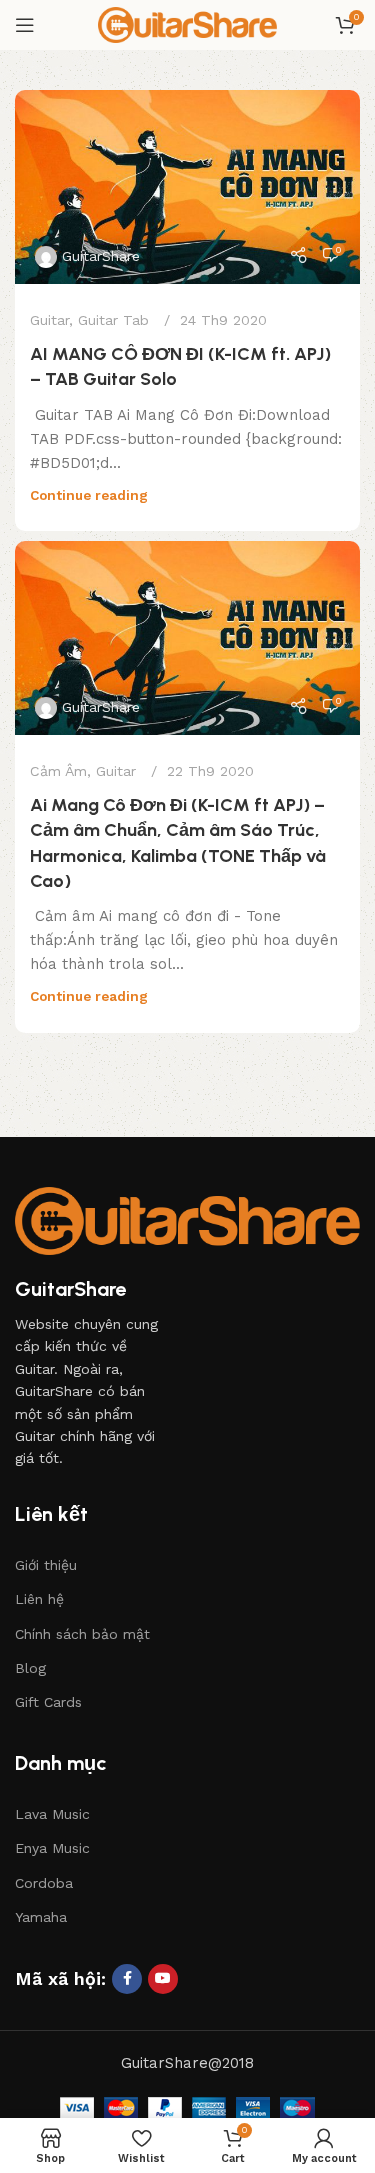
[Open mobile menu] (25, 25)
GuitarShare (101, 256)
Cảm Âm (58, 771)
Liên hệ (39, 1599)
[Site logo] (188, 24)
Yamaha (41, 1917)
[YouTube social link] (163, 1979)
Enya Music (52, 1848)
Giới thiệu (46, 1565)
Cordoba (44, 1883)
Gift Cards (48, 1702)
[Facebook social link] (127, 1979)
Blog (30, 1668)
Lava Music (52, 1814)
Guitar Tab (113, 320)
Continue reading (89, 495)
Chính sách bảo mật (82, 1634)
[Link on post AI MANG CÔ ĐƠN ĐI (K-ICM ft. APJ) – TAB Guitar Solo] (187, 187)
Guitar (49, 320)
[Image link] (187, 1219)
